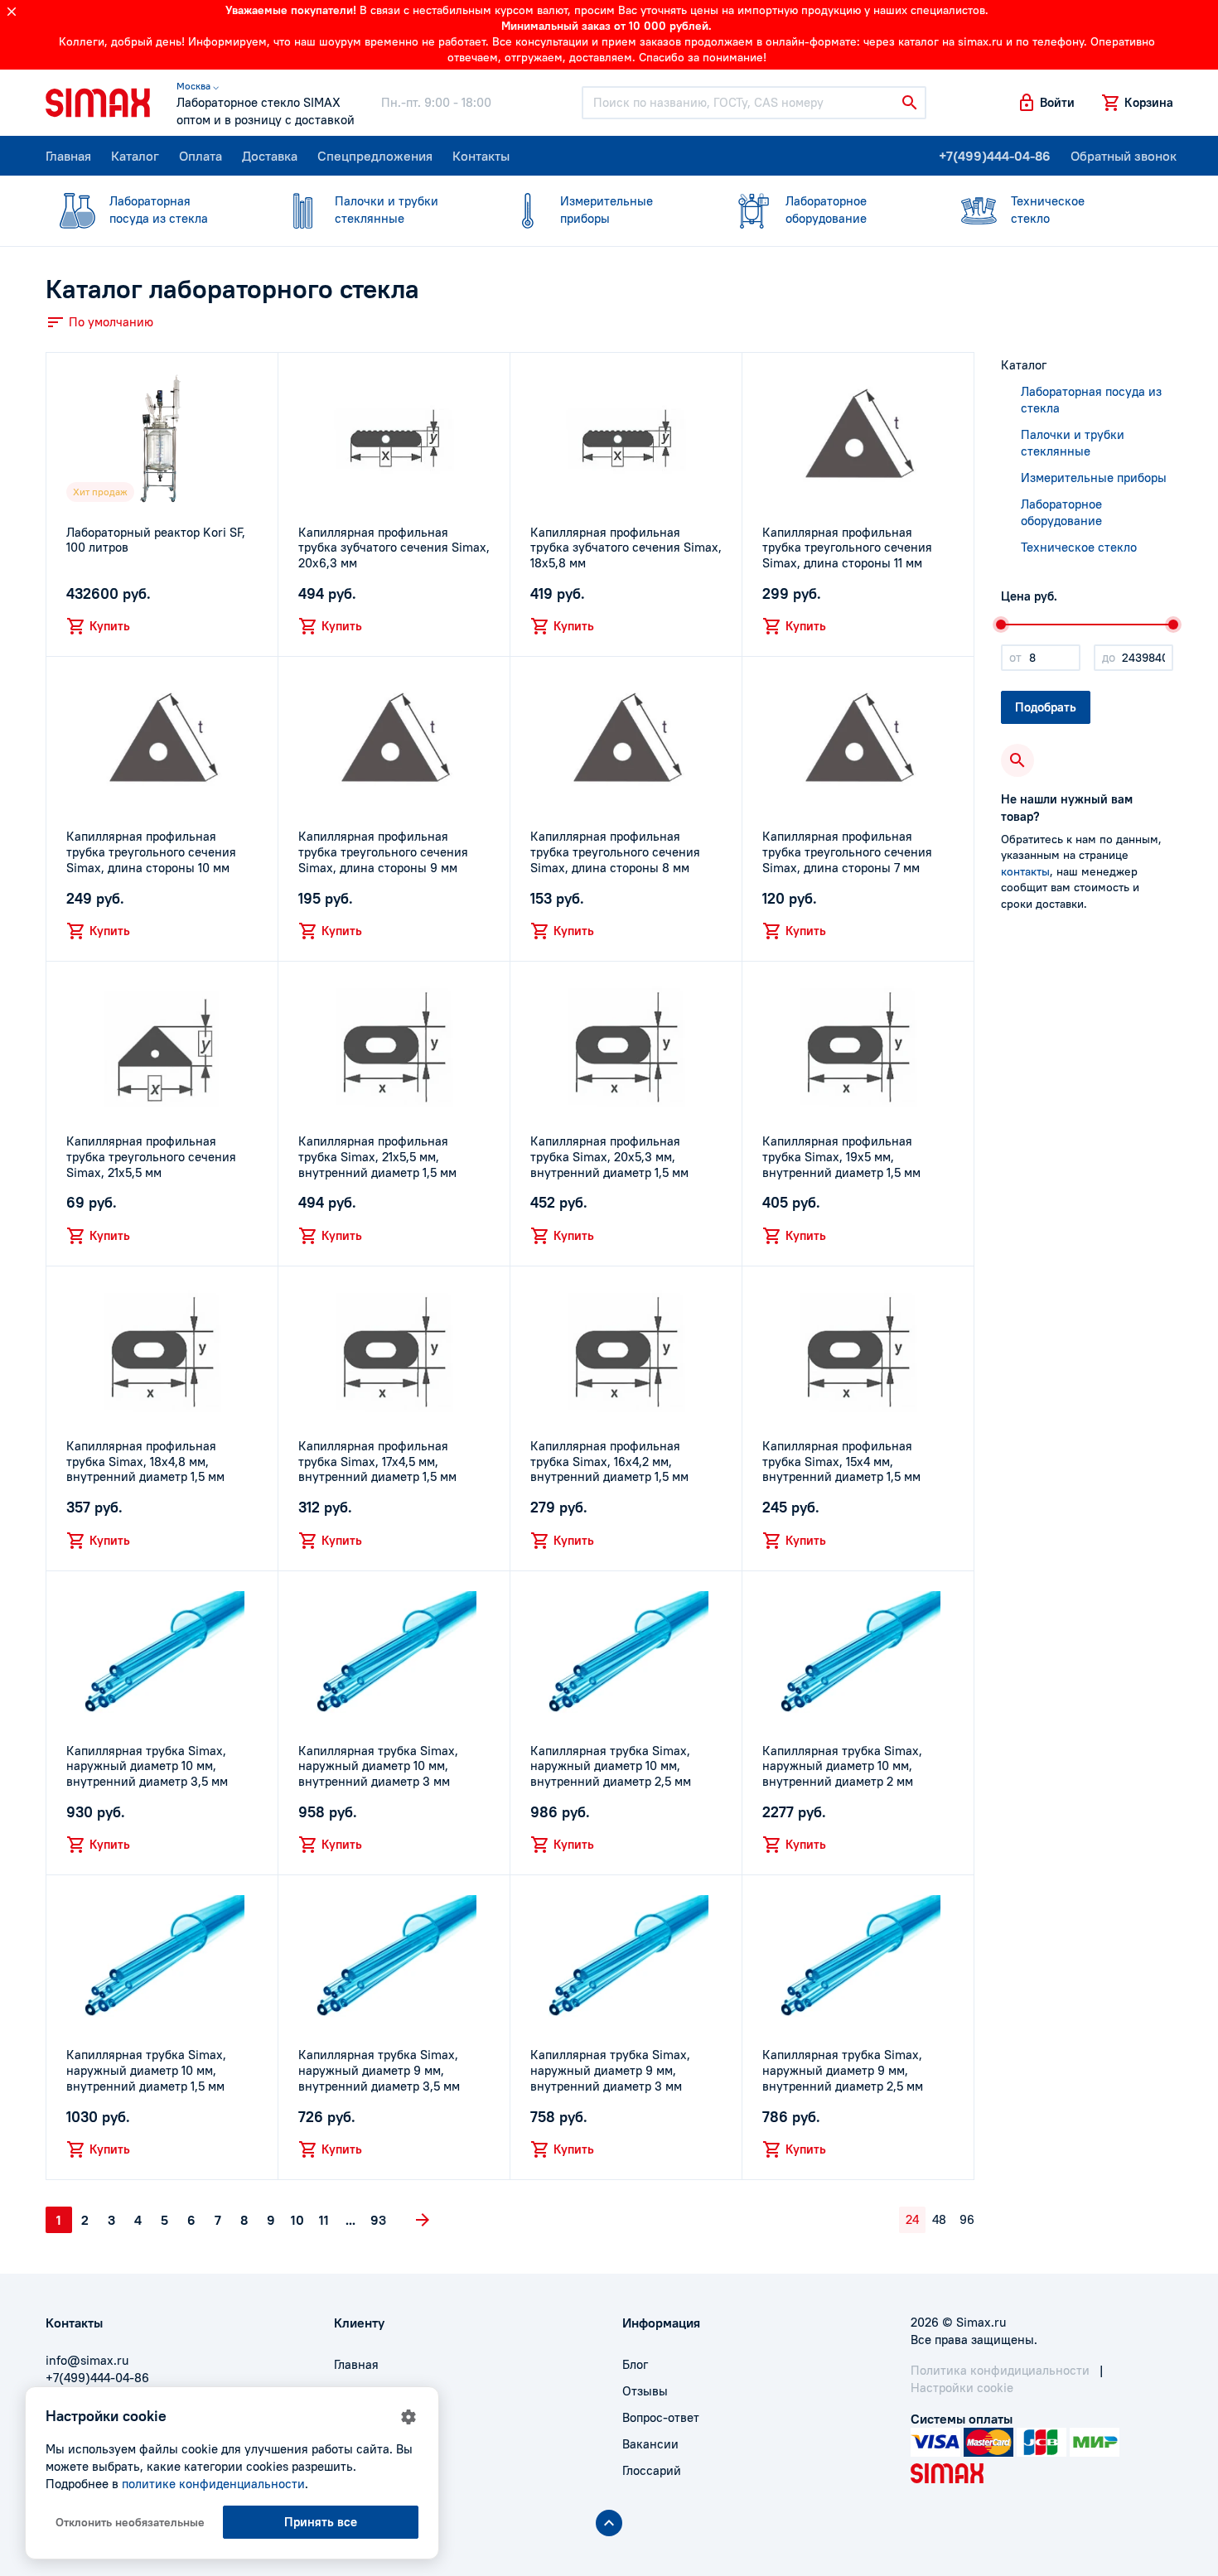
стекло (1048, 210)
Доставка (270, 156)
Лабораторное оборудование (1061, 512)
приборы (607, 210)
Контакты (481, 156)
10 (297, 2220)
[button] (1046, 103)
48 (939, 2219)
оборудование (826, 210)
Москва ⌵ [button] (198, 86)
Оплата (201, 156)
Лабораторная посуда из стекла (1091, 400)
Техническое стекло (1079, 547)
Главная (68, 156)
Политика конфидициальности (1000, 2370)
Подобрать (1046, 707)
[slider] (1001, 625)
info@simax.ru (87, 2360)
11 (324, 2220)
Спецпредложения (375, 156)
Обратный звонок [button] (1124, 156)
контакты (1025, 871)
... (350, 2220)
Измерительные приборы (1094, 478)
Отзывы (645, 2391)
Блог (635, 2364)
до (1109, 657)
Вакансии (650, 2444)
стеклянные (387, 210)
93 (378, 2220)
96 (967, 2219)
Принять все (321, 2522)
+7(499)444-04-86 (995, 156)
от (1015, 657)
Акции (352, 2470)
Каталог (135, 156)
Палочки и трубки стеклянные (1073, 443)
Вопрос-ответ (661, 2417)
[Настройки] (408, 2417)
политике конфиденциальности (213, 2484)
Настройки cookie (962, 2388)
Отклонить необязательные (130, 2522)
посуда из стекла (159, 210)
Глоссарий (652, 2470)
